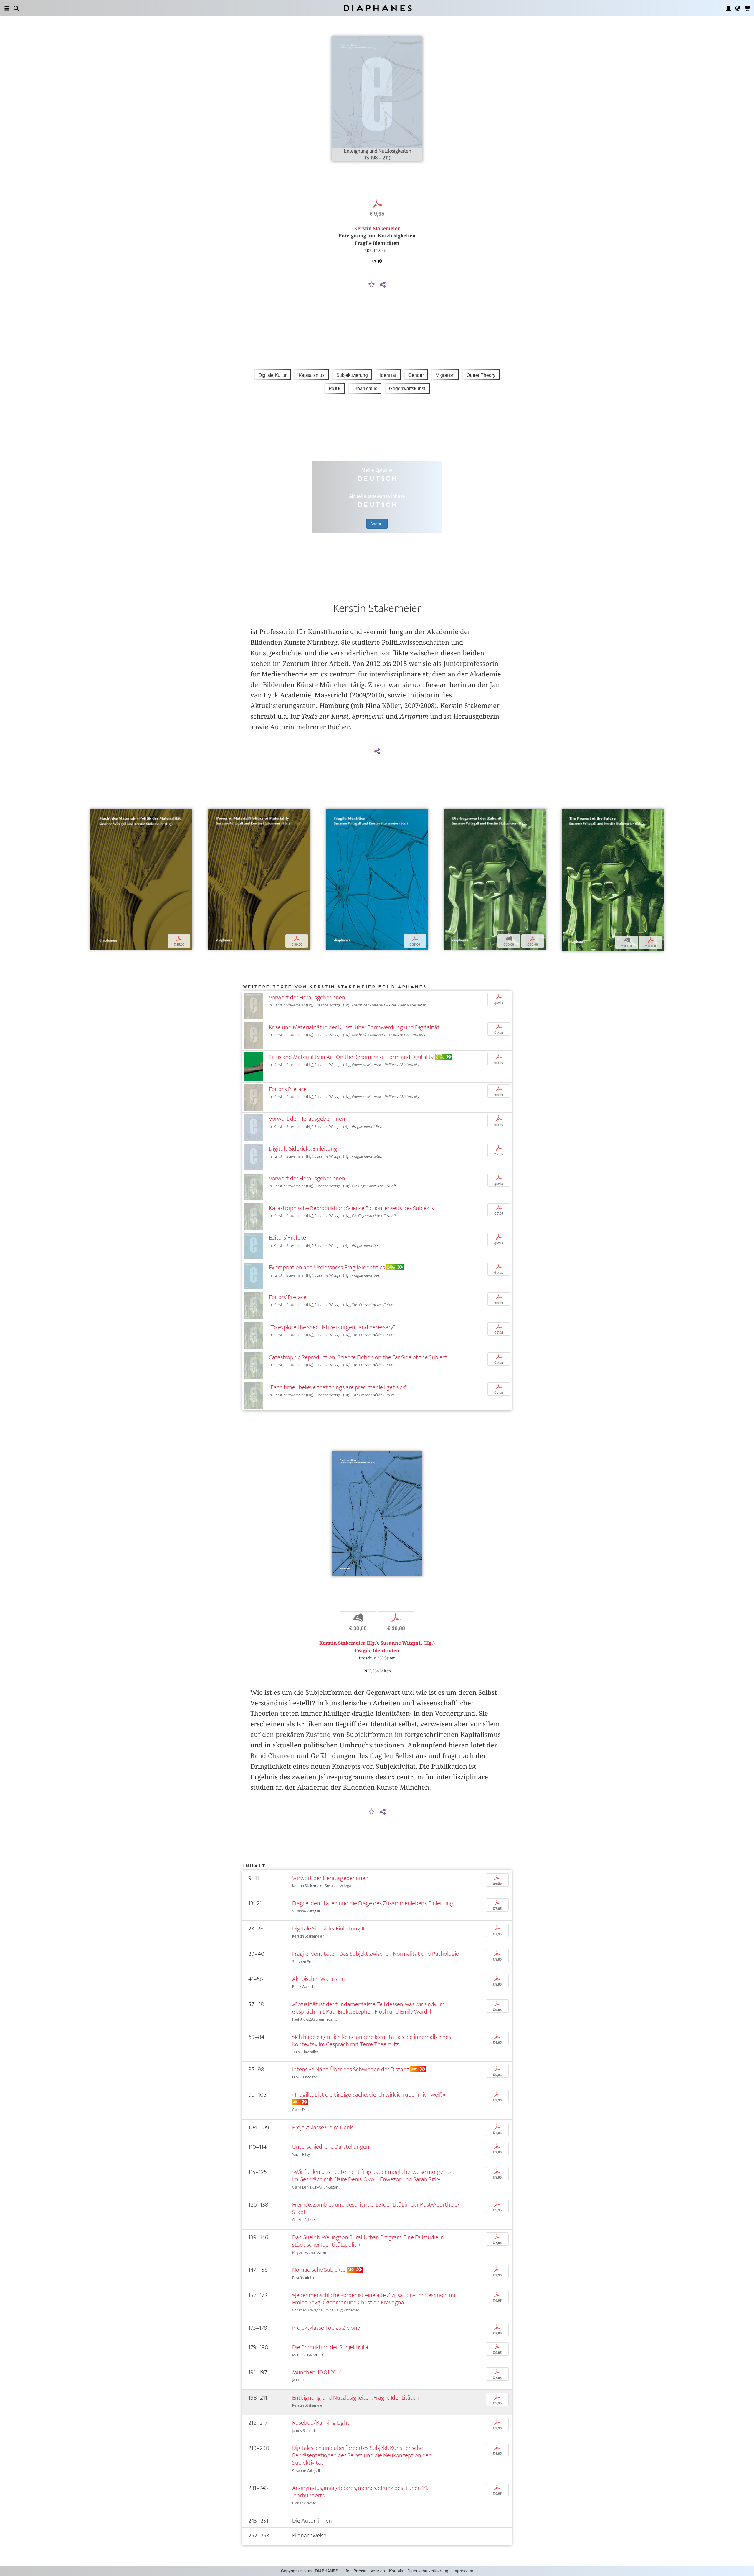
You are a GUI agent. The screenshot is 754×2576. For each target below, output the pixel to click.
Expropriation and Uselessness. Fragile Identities (327, 1267)
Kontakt (396, 2571)
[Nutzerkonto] (728, 8)
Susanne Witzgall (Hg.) (408, 1643)
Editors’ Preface (287, 1238)
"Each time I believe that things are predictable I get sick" (338, 1387)
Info (346, 2571)
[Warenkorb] (747, 8)
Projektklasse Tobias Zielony (326, 2328)
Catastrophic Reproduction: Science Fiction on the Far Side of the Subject (358, 1357)
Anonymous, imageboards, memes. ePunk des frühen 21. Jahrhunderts (360, 2492)
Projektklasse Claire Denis (323, 2127)
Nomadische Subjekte (319, 2270)
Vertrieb (378, 2571)
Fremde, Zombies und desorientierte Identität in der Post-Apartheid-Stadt (376, 2208)
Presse (360, 2571)
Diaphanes (377, 8)
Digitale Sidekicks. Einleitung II (305, 1149)
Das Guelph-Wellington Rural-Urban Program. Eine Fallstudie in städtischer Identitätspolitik (368, 2241)
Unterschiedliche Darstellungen (331, 2147)
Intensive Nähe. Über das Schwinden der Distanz (351, 2069)
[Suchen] (16, 8)
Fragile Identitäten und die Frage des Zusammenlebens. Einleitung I (374, 1903)
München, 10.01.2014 (317, 2372)
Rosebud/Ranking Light (321, 2423)
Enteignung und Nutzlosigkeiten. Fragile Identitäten (355, 2398)
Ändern (377, 524)
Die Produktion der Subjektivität (331, 2347)
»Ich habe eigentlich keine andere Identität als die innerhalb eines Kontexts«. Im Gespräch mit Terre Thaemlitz (372, 2041)
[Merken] (372, 285)
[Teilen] (383, 285)
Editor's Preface (288, 1089)
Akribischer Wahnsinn (319, 1979)
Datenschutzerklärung (428, 2571)
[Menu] (7, 8)
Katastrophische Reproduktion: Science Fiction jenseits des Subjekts (351, 1208)
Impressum (463, 2571)
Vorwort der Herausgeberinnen (307, 997)
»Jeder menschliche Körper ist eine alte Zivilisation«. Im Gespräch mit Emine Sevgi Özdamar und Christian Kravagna (375, 2299)
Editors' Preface (288, 1297)
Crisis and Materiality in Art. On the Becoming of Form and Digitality (351, 1057)
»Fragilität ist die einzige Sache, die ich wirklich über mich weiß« (369, 2095)
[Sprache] (738, 8)
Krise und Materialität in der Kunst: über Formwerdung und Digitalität (354, 1027)
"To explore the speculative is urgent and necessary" (332, 1327)
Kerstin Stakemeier (377, 228)
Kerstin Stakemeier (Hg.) (349, 1643)
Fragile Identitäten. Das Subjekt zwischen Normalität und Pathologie (376, 1954)
